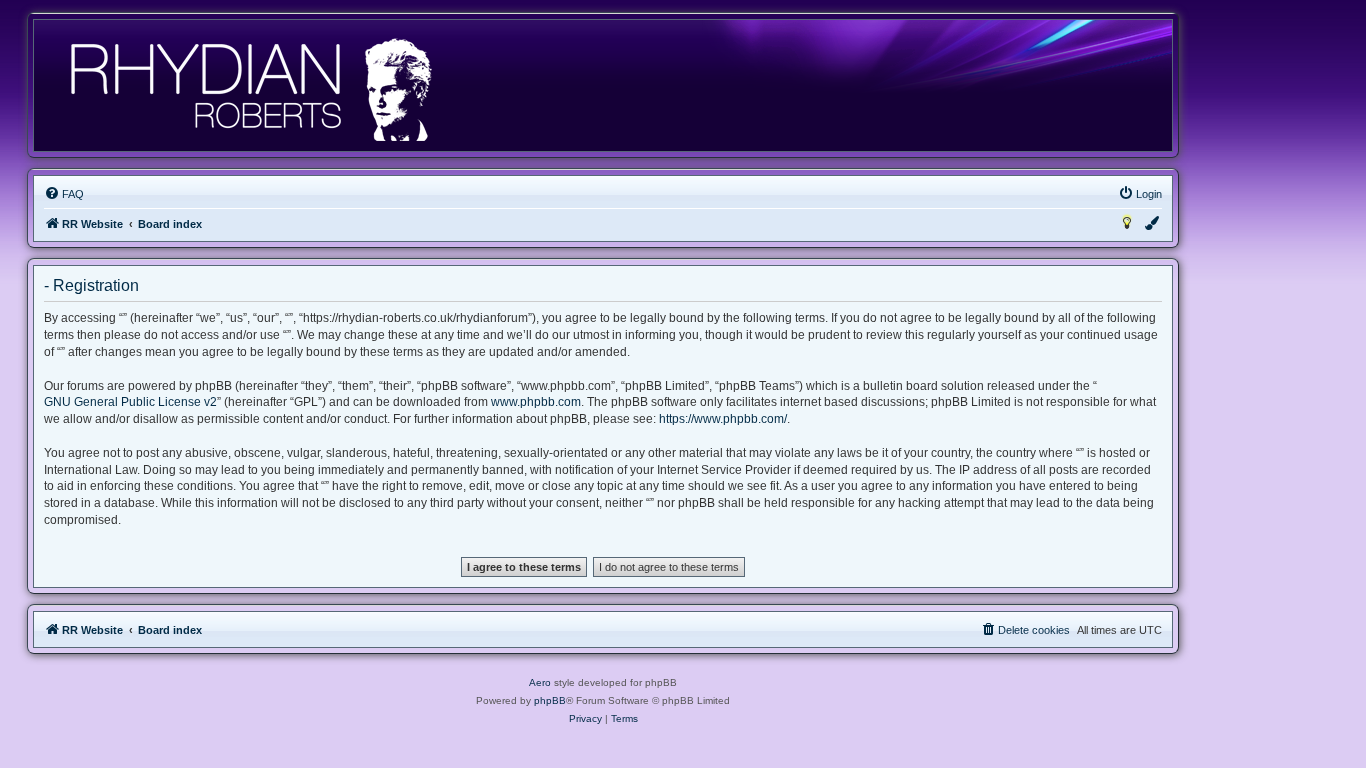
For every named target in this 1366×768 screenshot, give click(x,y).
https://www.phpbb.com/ (723, 419)
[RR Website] (249, 85)
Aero (540, 682)
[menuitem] (64, 194)
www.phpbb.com (536, 402)
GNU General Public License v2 (130, 402)
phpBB (550, 700)
